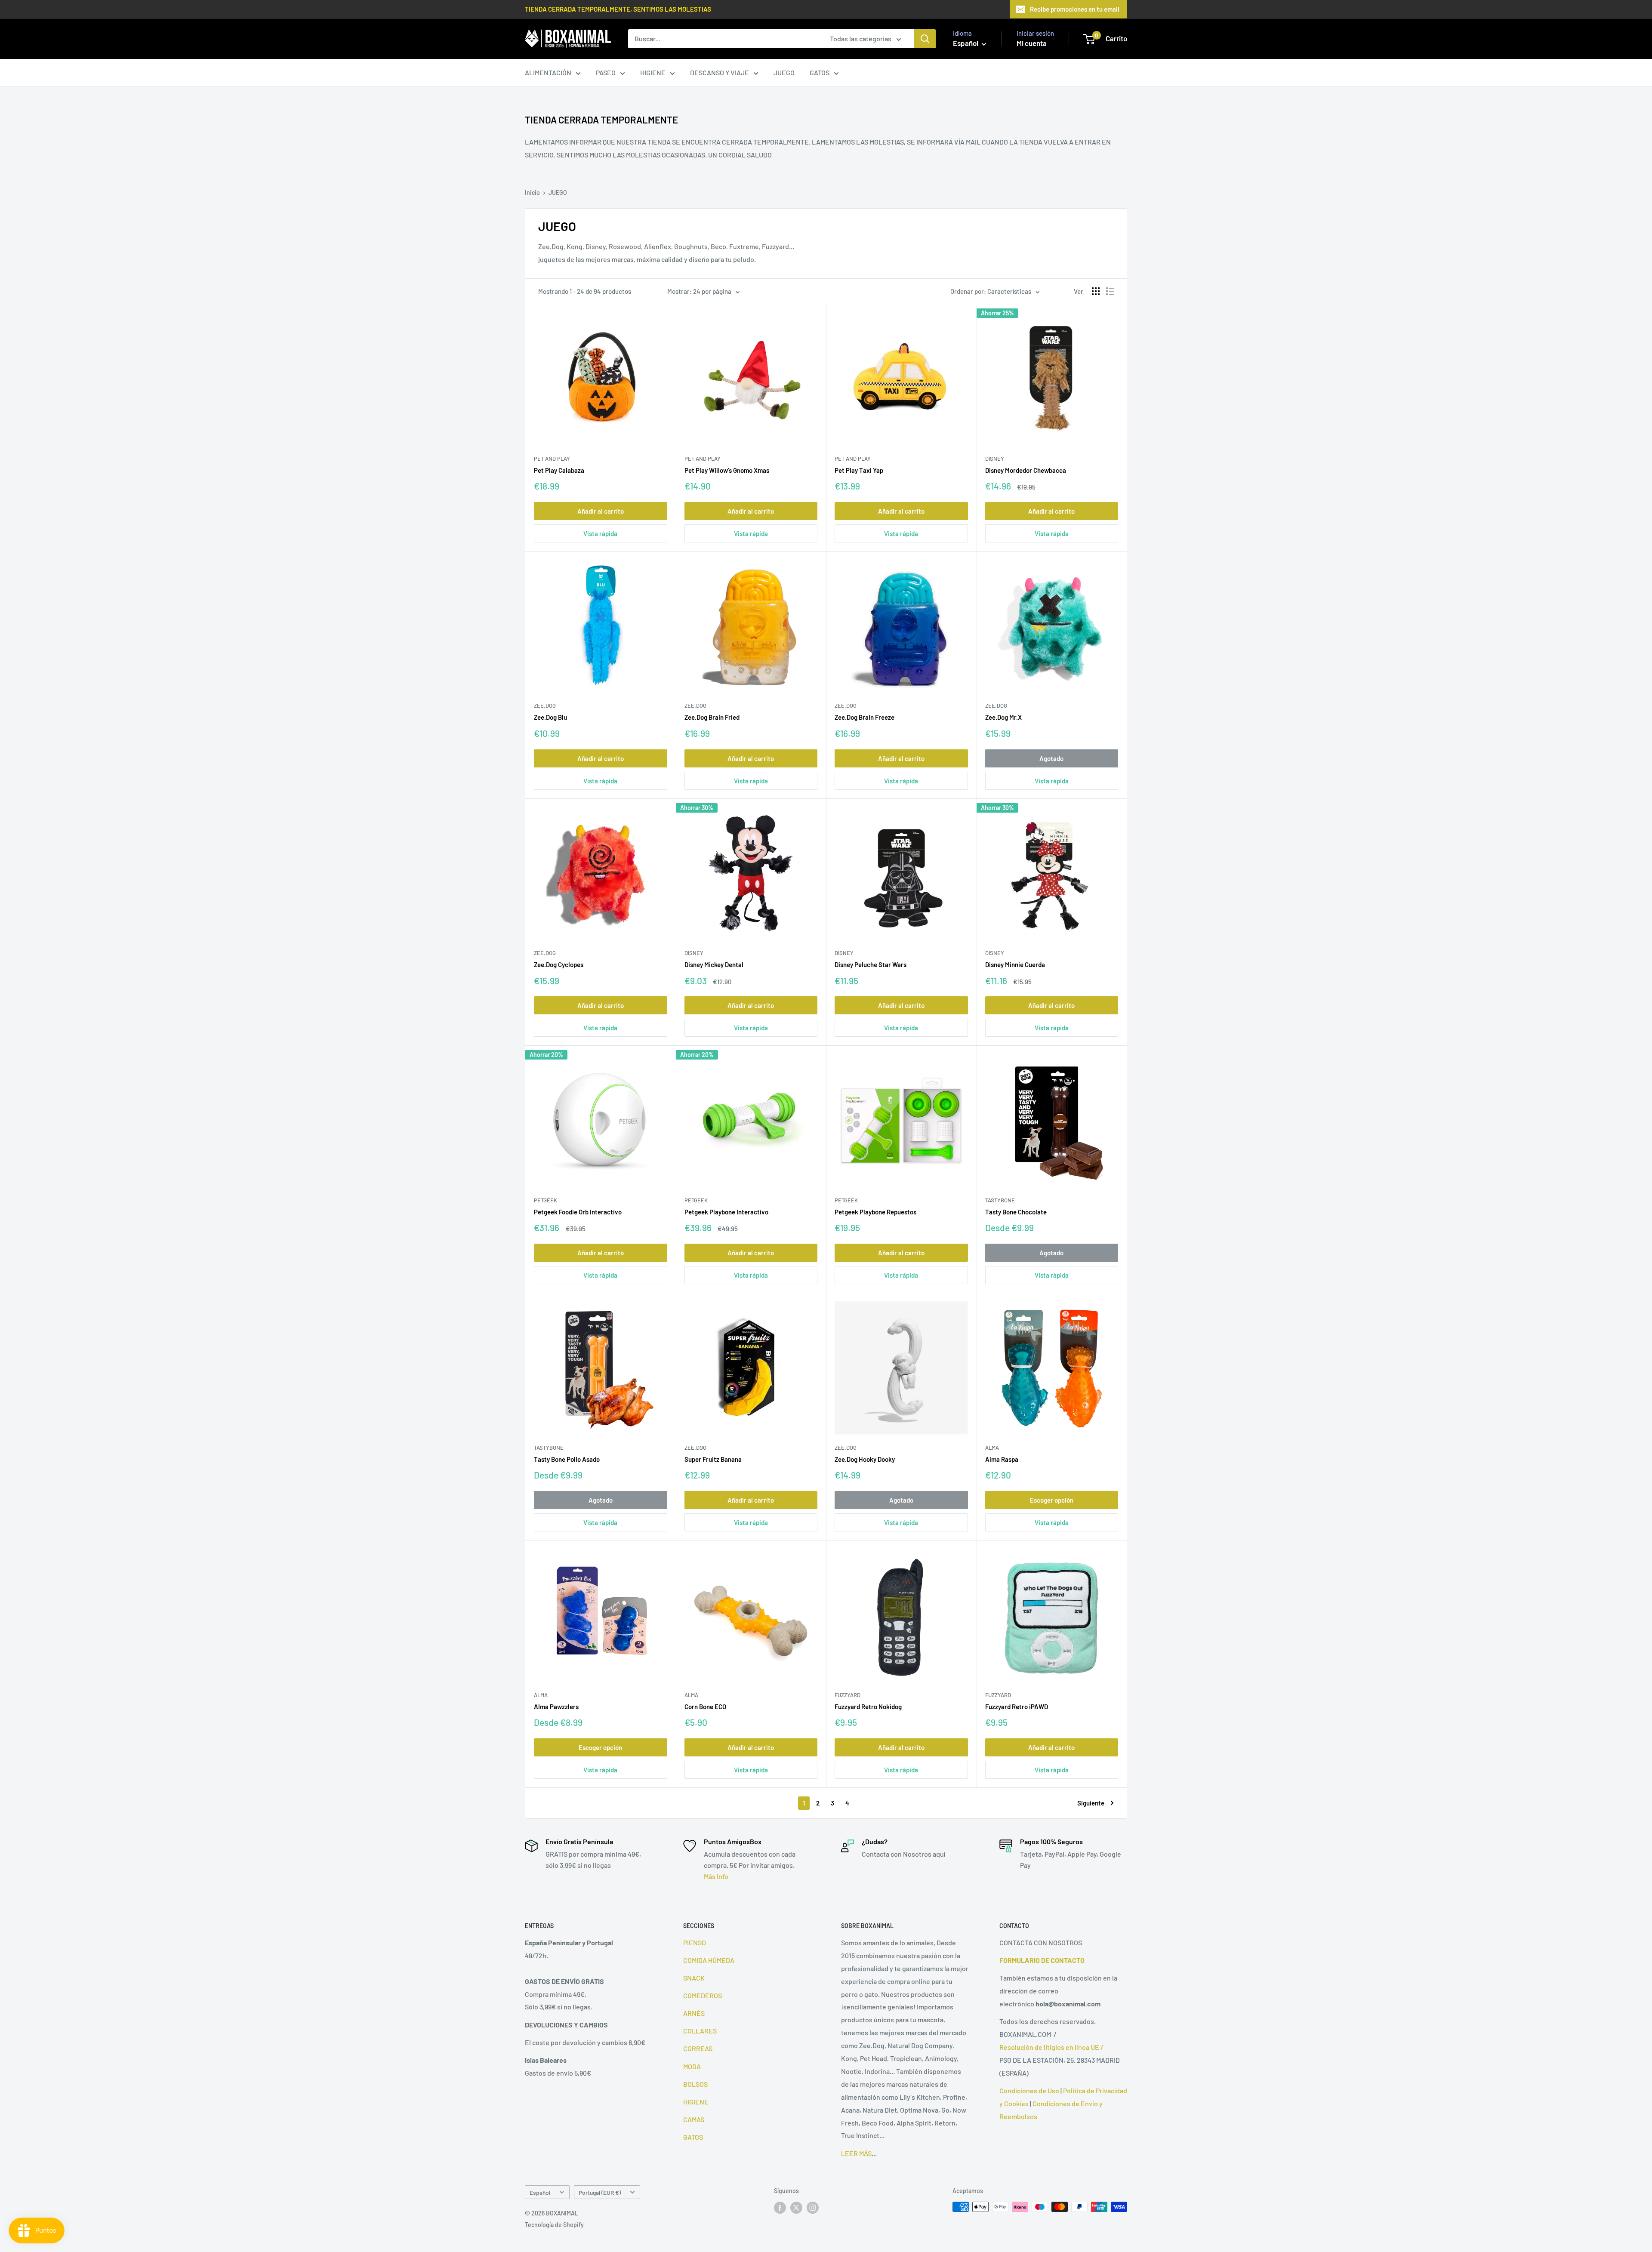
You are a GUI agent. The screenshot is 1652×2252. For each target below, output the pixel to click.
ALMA (992, 1448)
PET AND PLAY (552, 459)
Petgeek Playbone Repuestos (875, 1212)
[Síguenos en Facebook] (780, 2208)
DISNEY (995, 459)
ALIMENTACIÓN (548, 72)
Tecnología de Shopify (554, 2225)
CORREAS (698, 2048)
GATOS (820, 72)
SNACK (694, 1978)
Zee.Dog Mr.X (1003, 717)
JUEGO (784, 72)
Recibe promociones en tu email (1075, 9)
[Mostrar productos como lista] (1110, 291)
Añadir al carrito (601, 511)
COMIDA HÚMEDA (709, 1960)
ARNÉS (694, 2013)
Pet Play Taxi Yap (859, 470)
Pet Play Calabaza (559, 470)
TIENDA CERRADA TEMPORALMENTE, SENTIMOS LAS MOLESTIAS (618, 9)
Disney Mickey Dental (714, 964)
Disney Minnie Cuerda (1015, 964)
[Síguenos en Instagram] (813, 2208)
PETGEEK (546, 1200)
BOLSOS (695, 2084)
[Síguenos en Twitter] (796, 2208)
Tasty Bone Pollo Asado (567, 1459)
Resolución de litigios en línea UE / (1051, 2047)
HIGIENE (653, 72)
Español (540, 2192)
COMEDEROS (703, 1995)
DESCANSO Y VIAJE (720, 72)
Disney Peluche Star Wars (871, 964)
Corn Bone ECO (705, 1707)
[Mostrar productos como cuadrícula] (1096, 291)
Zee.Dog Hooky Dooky (865, 1459)
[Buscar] (925, 39)
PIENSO (695, 1942)
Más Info (716, 1876)
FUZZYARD (848, 1695)
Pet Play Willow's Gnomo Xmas (727, 470)
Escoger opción (1052, 1500)
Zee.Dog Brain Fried (712, 717)
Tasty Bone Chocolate (1016, 1212)
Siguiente (1091, 1803)
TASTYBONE (1000, 1200)
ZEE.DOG (545, 705)
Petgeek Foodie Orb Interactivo (578, 1212)
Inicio (532, 193)
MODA (692, 2066)
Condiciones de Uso (1029, 2090)
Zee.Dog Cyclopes (559, 964)
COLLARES (700, 2031)
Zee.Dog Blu (550, 717)
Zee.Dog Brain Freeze (865, 717)
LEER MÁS (856, 2153)
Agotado (1051, 758)
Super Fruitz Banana (713, 1459)
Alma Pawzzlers (556, 1707)
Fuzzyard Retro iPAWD (1017, 1707)
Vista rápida (600, 533)
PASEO (606, 72)
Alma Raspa (1002, 1459)
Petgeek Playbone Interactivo (726, 1212)
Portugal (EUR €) (600, 2192)
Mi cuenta (1032, 43)
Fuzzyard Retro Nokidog (868, 1707)
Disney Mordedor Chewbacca (1026, 470)
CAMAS (694, 2119)
